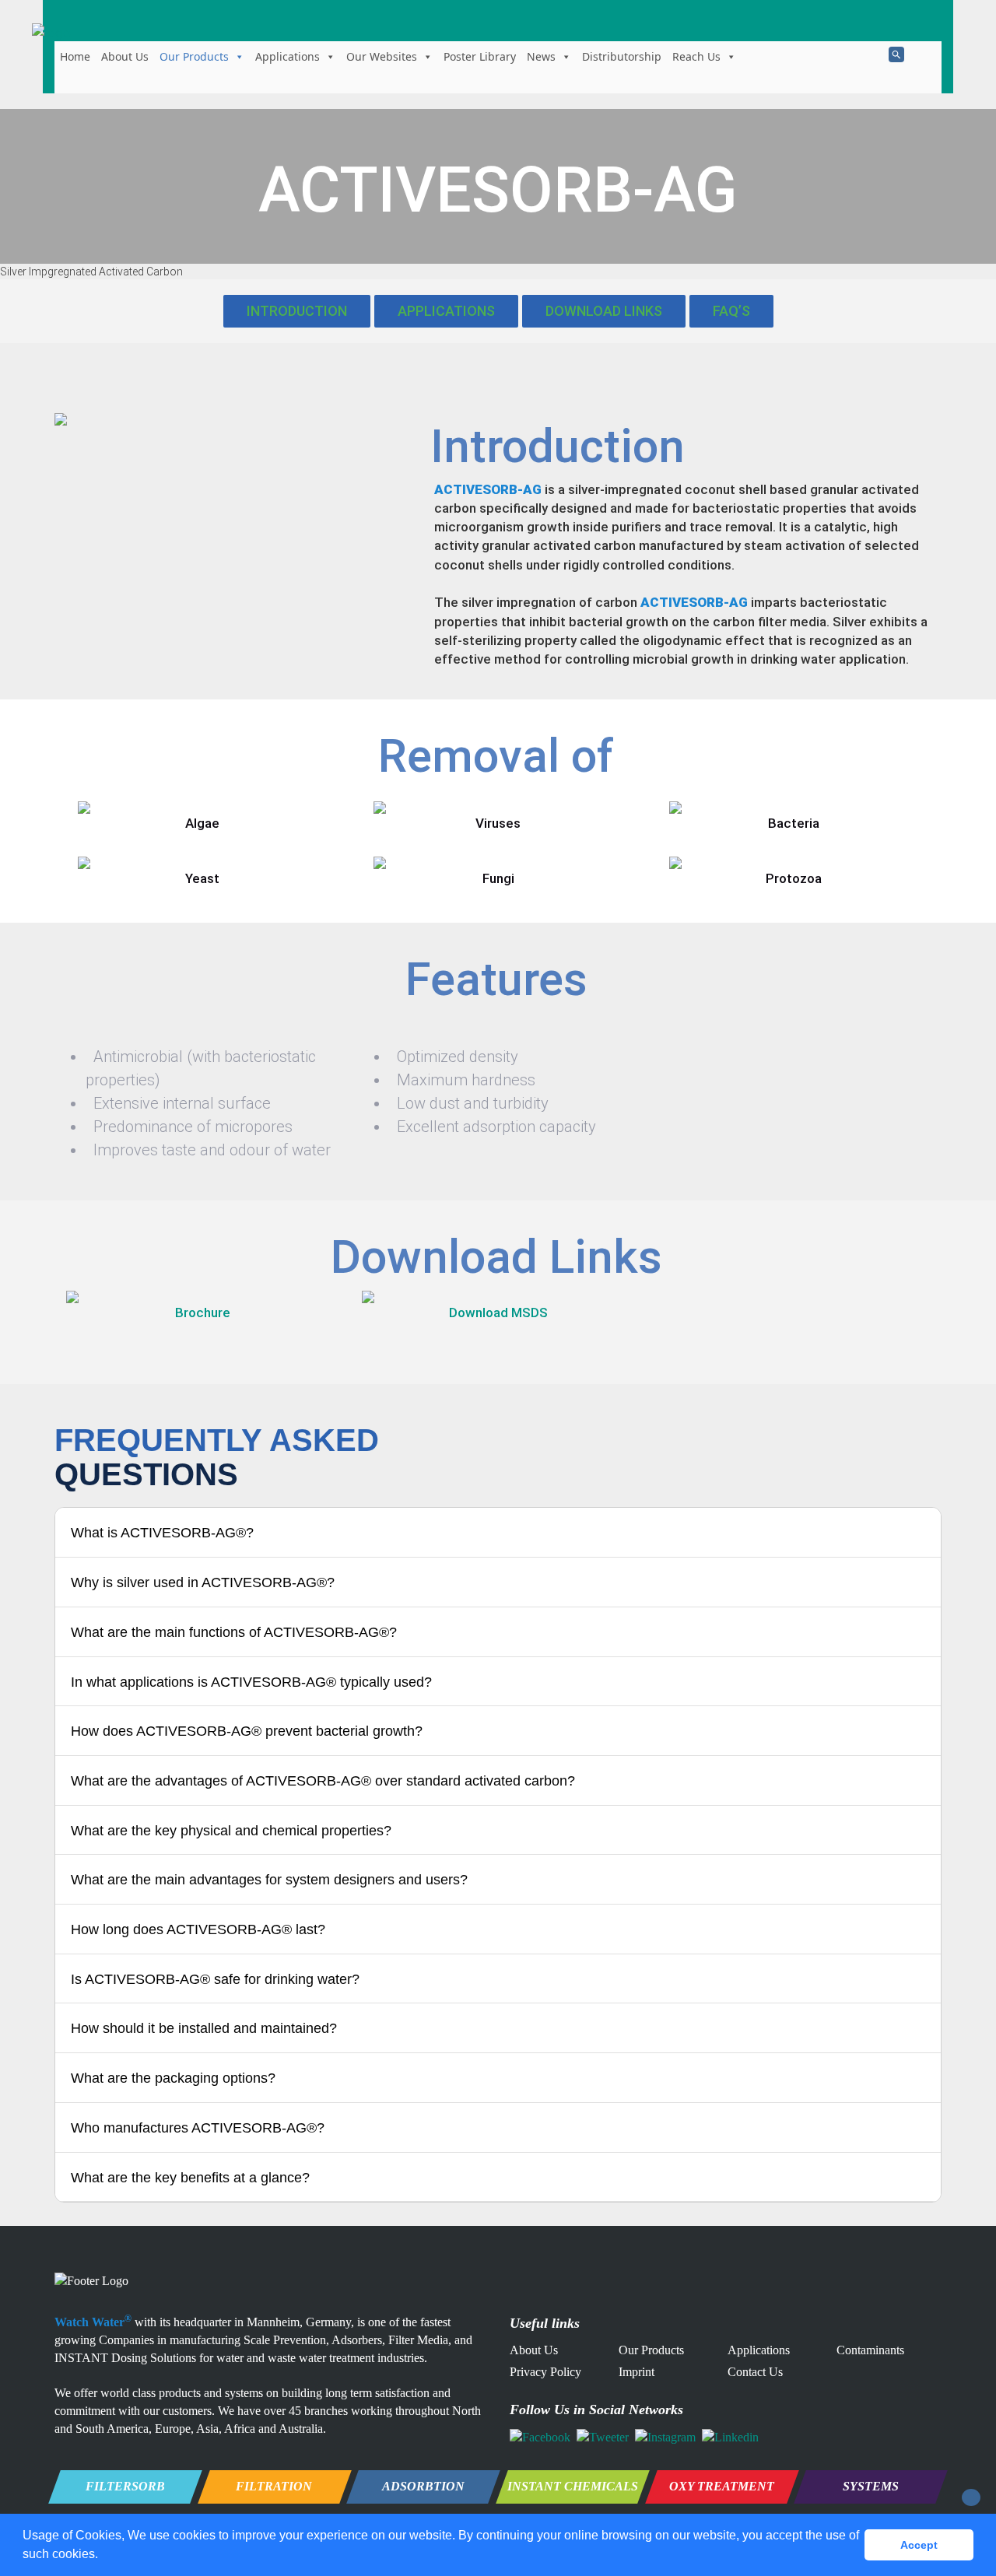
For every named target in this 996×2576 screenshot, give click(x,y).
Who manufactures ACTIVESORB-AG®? (198, 2128)
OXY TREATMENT (722, 2486)
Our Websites (382, 56)
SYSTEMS (871, 2486)
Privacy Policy (545, 2372)
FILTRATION (274, 2486)
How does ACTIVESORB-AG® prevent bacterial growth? (247, 1731)
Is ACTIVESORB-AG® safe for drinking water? (215, 1979)
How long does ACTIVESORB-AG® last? (198, 1929)
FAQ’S (731, 311)
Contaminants (870, 2350)
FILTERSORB (125, 2486)
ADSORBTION (423, 2486)
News (541, 56)
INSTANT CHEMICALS (573, 2486)
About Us (125, 56)
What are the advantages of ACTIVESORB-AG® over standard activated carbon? (323, 1781)
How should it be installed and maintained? (204, 2028)
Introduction (297, 311)
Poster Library (480, 56)
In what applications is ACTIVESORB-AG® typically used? (251, 1682)
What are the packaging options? (173, 2078)
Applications (288, 56)
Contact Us (755, 2372)
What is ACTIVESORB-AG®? (162, 1533)
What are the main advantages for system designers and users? (269, 1880)
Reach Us (696, 56)
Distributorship (622, 56)
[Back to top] (971, 2497)
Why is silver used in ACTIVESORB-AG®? (203, 1582)
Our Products (194, 56)
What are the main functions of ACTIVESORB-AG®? (234, 1632)
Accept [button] (919, 2545)
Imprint (637, 2372)
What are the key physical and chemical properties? (231, 1831)
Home (75, 56)
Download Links (604, 311)
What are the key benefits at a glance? (190, 2178)
